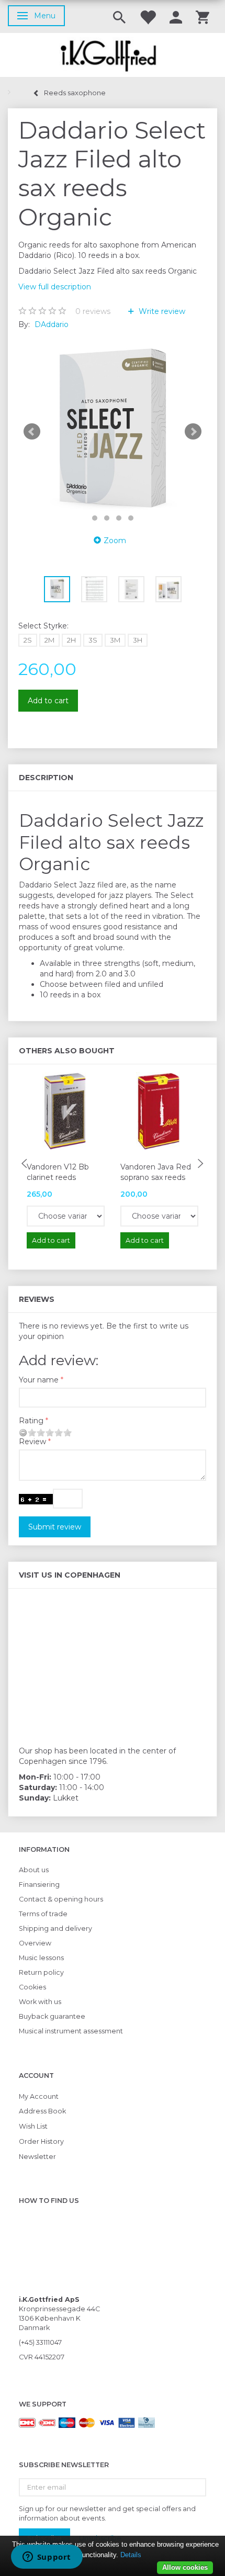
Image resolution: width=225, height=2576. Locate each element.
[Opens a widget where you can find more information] (47, 2558)
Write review (161, 311)
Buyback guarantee (52, 2016)
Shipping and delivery (55, 1928)
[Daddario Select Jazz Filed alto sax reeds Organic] (113, 432)
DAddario (52, 324)
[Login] (176, 16)
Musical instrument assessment (71, 2031)
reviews (93, 311)
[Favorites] (148, 16)
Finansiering (39, 1885)
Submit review (55, 1527)
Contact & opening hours (61, 1899)
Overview (35, 1943)
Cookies (32, 1987)
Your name (39, 1380)
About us (34, 1870)
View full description (55, 287)
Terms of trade (43, 1914)
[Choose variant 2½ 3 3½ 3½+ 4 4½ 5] (66, 1216)
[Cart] (203, 16)
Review (32, 1442)
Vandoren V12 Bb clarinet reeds (58, 1172)
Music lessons (41, 1958)
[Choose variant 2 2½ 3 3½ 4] (159, 1216)
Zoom (115, 541)
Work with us (40, 2002)
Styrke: (43, 626)
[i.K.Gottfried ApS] (113, 55)
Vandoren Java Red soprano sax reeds (156, 1172)
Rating (31, 1421)
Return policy (41, 1972)
